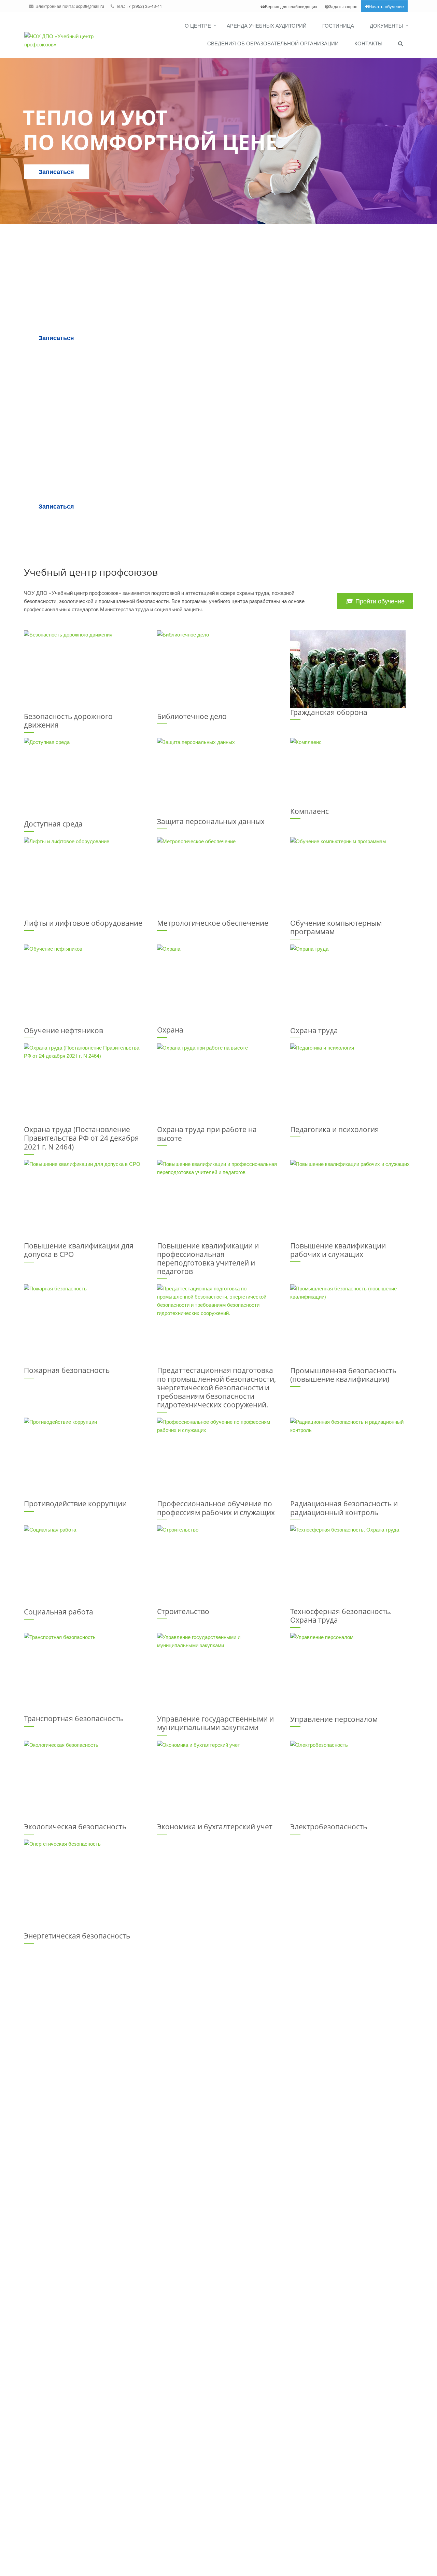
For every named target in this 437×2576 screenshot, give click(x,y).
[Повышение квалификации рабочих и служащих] (352, 1201)
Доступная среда (53, 824)
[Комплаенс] (352, 772)
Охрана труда (314, 1030)
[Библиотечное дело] (218, 671)
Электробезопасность (329, 1827)
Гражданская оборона (329, 712)
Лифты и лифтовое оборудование (83, 923)
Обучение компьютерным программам (336, 927)
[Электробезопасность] (352, 1782)
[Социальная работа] (85, 1567)
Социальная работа (59, 1612)
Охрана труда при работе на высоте (207, 1134)
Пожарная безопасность (67, 1370)
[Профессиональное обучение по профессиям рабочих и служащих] (218, 1459)
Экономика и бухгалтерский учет (215, 1827)
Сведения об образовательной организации (273, 43)
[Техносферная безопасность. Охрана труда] (352, 1566)
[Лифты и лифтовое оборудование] (85, 878)
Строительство (183, 1611)
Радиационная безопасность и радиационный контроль (344, 1508)
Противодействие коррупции (75, 1504)
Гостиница (338, 25)
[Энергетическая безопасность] (85, 1886)
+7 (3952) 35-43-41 (144, 6)
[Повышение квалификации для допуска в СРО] (85, 1201)
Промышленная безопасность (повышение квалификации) (343, 1375)
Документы (386, 25)
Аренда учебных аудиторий (267, 25)
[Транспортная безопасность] (85, 1674)
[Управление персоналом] (352, 1674)
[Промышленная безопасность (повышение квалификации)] (352, 1325)
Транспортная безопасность (73, 1718)
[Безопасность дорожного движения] (85, 671)
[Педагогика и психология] (352, 1084)
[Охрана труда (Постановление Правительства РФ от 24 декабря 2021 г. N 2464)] (85, 1084)
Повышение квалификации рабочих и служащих (338, 1250)
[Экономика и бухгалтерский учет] (218, 1782)
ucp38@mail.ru (90, 6)
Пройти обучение (379, 601)
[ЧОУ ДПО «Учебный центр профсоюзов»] (62, 40)
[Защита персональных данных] (218, 778)
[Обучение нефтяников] (85, 985)
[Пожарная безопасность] (85, 1325)
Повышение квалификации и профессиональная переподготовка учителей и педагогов (208, 1259)
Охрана (170, 1030)
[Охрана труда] (352, 985)
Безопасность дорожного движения (68, 721)
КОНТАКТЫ (368, 43)
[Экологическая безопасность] (85, 1782)
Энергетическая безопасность (77, 1936)
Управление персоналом (334, 1719)
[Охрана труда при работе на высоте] (218, 1084)
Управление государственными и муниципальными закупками (215, 1723)
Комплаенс (309, 811)
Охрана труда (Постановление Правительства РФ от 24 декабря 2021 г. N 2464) (81, 1138)
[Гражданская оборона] (352, 669)
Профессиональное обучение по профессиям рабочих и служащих (216, 1508)
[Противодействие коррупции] (85, 1459)
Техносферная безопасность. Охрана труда (341, 1616)
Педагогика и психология (335, 1129)
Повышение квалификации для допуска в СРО (79, 1250)
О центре (198, 25)
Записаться (56, 172)
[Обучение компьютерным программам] (352, 878)
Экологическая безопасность (75, 1827)
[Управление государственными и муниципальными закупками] (218, 1674)
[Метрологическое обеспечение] (218, 878)
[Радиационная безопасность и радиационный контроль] (352, 1459)
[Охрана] (218, 985)
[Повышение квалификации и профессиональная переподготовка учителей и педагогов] (218, 1201)
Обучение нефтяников (64, 1030)
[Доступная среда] (85, 779)
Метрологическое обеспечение (213, 923)
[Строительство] (218, 1566)
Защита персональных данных (211, 821)
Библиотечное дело (192, 716)
